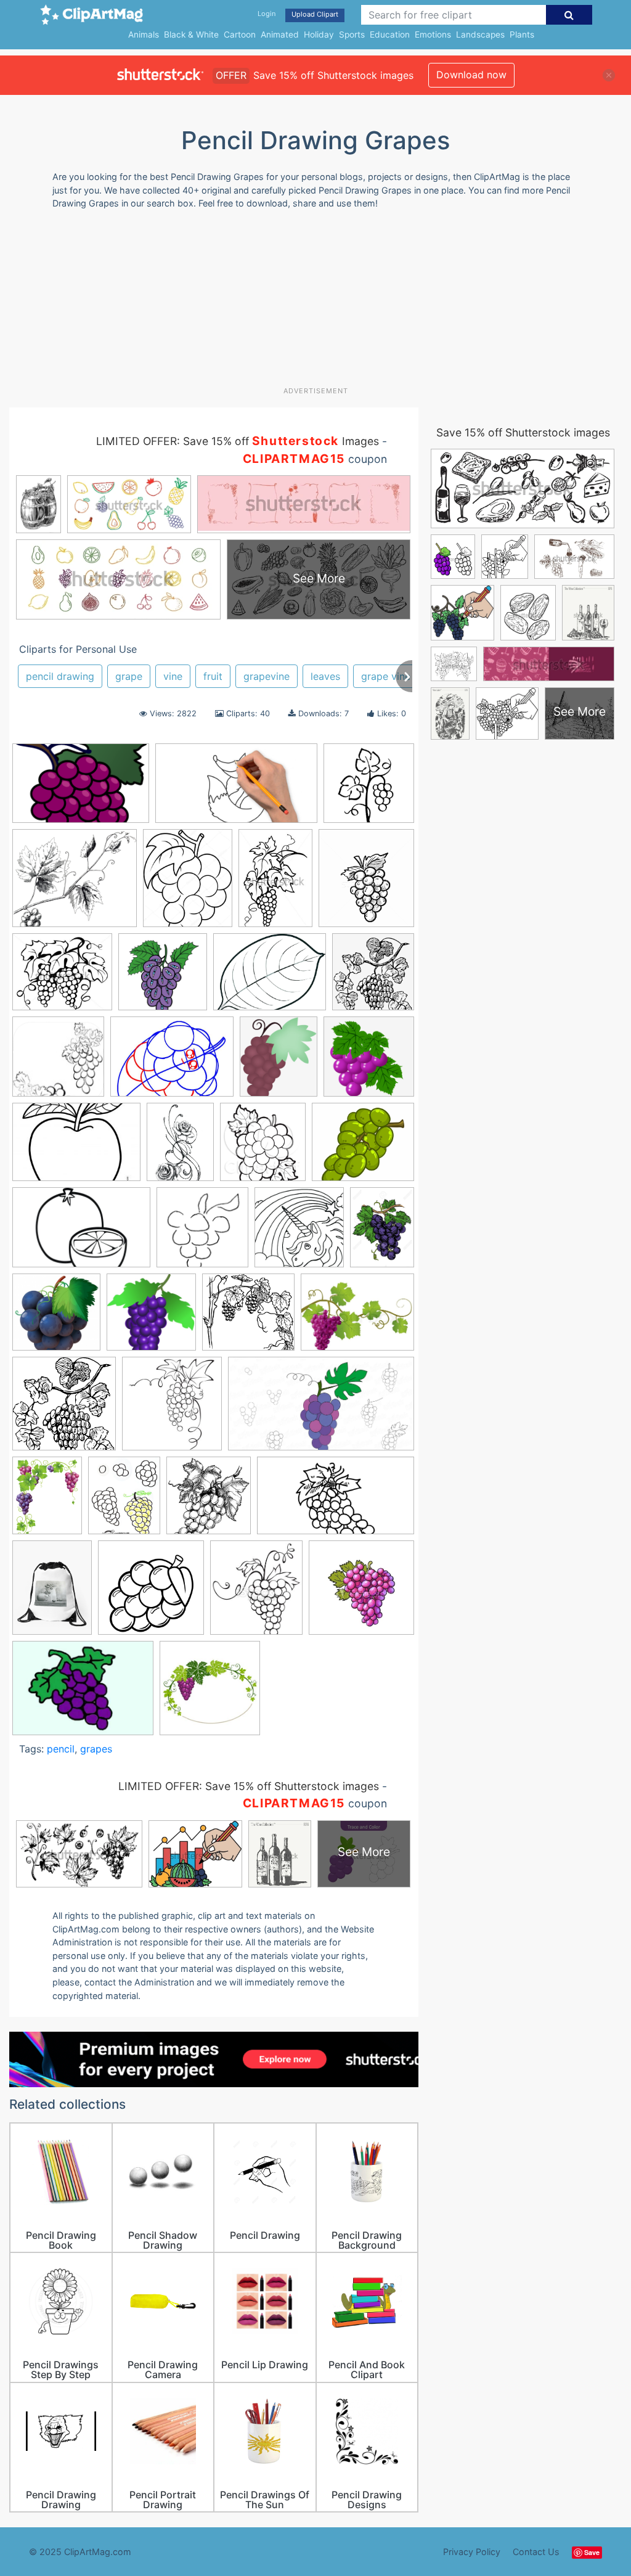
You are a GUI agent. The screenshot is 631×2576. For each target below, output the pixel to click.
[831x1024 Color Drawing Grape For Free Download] (188, 884)
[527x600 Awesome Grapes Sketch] (366, 883)
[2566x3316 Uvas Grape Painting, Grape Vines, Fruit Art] (47, 1501)
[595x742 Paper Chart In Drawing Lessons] (124, 1501)
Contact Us (536, 2552)
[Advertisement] (308, 303)
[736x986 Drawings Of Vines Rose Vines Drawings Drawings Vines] (180, 1147)
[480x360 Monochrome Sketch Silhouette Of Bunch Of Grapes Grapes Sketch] (83, 1694)
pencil (61, 1749)
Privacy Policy (472, 2552)
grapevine (267, 676)
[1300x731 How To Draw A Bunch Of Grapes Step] (321, 1409)
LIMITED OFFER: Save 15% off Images (238, 441)
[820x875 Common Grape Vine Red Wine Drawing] (373, 977)
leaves (325, 676)
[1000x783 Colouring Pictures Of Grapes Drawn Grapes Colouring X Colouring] (270, 978)
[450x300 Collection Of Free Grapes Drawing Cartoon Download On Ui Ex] (81, 789)
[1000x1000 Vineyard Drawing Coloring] (151, 1593)
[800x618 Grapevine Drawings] (357, 1318)
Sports (352, 35)
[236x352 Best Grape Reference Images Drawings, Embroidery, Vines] (275, 884)
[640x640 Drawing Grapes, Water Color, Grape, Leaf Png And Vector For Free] (369, 1062)
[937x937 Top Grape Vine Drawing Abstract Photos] (369, 789)
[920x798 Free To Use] (363, 1147)
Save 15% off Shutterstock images (523, 432)
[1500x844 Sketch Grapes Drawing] (336, 1501)
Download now (471, 75)
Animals (144, 35)
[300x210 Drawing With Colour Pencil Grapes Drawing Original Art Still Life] (76, 1148)
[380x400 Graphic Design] (172, 1409)
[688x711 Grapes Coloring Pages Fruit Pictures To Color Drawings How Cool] (299, 1233)
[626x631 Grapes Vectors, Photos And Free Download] (56, 1318)
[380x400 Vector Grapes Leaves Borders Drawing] (210, 1694)
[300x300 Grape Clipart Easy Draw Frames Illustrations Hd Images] (202, 1233)
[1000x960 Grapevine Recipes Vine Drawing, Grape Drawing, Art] (248, 1318)
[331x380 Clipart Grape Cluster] (256, 1593)
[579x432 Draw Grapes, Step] (172, 1063)
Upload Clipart (315, 14)
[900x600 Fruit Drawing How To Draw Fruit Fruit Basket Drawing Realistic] (81, 1233)
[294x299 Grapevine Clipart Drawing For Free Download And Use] (64, 1409)
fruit (213, 676)
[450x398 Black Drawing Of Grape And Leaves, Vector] (62, 978)
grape (129, 676)
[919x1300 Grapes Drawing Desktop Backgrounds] (382, 1232)
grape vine (386, 676)
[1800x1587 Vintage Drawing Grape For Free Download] (75, 884)
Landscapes (480, 35)
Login (267, 14)
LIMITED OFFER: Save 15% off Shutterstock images (249, 1786)
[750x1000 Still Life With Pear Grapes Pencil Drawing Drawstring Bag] (52, 1593)
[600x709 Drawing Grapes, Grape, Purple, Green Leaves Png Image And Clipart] (279, 1062)
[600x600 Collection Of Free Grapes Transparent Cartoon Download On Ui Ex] (163, 978)
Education (390, 35)
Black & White (191, 35)
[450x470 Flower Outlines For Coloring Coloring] (263, 1147)
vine (173, 676)
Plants (522, 35)
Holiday (319, 35)
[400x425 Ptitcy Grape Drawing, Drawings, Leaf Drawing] (209, 1501)
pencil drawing (60, 676)
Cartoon (240, 35)
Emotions (433, 35)
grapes (96, 1749)
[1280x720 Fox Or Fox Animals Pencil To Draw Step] (236, 789)
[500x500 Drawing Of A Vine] (361, 1593)
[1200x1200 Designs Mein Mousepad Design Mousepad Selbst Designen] (58, 1062)
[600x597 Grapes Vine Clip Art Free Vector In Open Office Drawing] (151, 1318)
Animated (280, 35)
